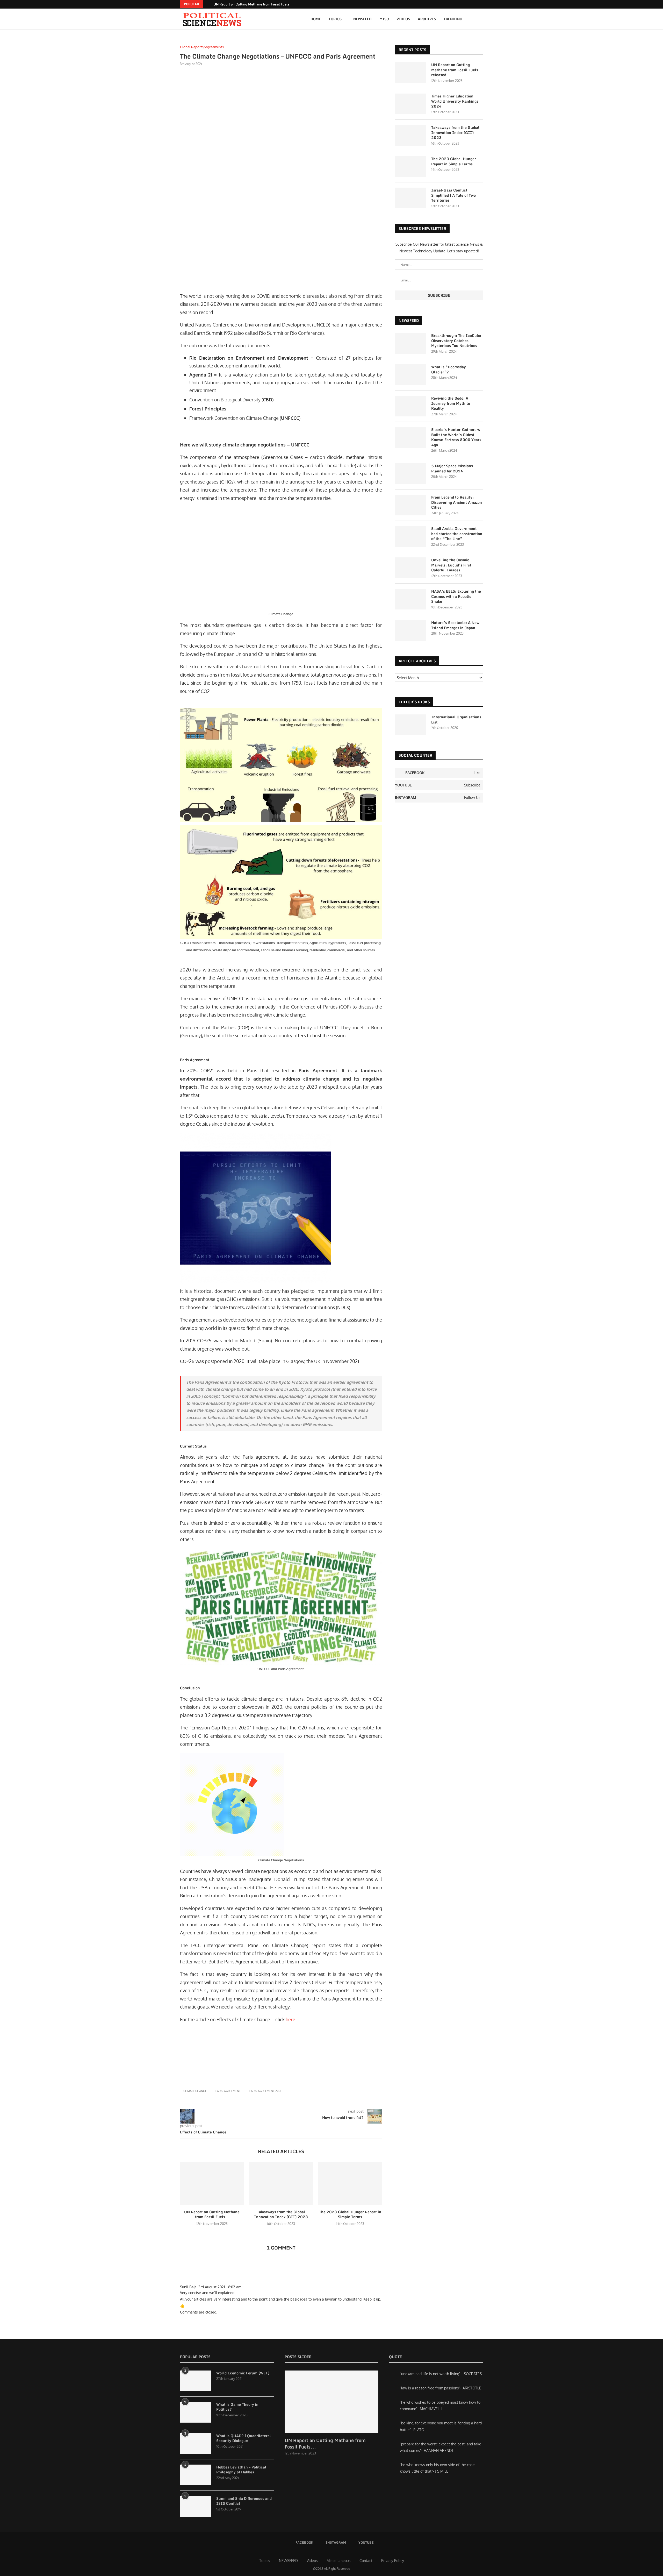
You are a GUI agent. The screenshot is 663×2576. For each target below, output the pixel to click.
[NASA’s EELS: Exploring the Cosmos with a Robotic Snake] (410, 599)
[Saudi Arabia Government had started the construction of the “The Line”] (410, 536)
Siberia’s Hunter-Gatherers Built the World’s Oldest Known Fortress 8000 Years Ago (456, 437)
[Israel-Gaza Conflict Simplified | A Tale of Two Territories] (410, 198)
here (290, 2019)
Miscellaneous (339, 2561)
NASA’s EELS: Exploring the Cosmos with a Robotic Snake (456, 596)
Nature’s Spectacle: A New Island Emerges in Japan (455, 625)
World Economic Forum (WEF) (243, 2373)
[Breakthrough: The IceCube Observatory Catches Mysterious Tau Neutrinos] (410, 343)
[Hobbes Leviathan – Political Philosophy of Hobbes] (196, 2475)
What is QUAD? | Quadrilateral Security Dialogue (244, 2438)
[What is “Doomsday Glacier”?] (410, 375)
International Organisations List (456, 719)
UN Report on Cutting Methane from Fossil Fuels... (212, 2214)
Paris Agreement (228, 2091)
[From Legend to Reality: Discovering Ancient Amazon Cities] (410, 505)
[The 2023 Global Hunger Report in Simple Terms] (350, 2183)
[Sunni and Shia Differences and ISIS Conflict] (196, 2506)
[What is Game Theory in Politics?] (196, 2412)
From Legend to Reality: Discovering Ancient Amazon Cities (457, 502)
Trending (453, 19)
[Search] (480, 19)
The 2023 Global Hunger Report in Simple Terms (350, 2214)
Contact (366, 2561)
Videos (403, 19)
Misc (384, 19)
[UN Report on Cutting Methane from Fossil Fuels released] (212, 2183)
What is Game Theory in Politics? (237, 2407)
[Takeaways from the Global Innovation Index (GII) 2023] (281, 2183)
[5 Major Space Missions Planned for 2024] (410, 474)
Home (316, 19)
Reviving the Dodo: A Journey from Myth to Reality (451, 403)
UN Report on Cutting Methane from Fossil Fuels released (258, 4)
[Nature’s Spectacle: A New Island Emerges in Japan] (410, 630)
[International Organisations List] (410, 725)
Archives (427, 19)
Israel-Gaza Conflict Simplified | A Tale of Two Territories (453, 195)
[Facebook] (475, 4)
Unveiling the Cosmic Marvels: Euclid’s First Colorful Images (451, 565)
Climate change (195, 2091)
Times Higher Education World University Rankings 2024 (455, 101)
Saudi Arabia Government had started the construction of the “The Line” (457, 534)
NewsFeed (362, 19)
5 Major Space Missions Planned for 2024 (452, 468)
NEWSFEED (288, 2561)
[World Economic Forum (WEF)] (196, 2381)
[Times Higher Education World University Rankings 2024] (410, 104)
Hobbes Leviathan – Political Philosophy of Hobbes (241, 2470)
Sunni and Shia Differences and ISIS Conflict (244, 2501)
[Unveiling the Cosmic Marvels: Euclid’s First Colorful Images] (410, 568)
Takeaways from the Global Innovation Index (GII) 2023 (281, 2214)
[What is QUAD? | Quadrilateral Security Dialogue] (196, 2444)
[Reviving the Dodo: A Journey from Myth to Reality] (410, 406)
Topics (335, 19)
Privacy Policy (393, 2561)
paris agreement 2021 (265, 2091)
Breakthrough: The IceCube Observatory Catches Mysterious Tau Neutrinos (456, 341)
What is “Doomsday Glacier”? (449, 369)
